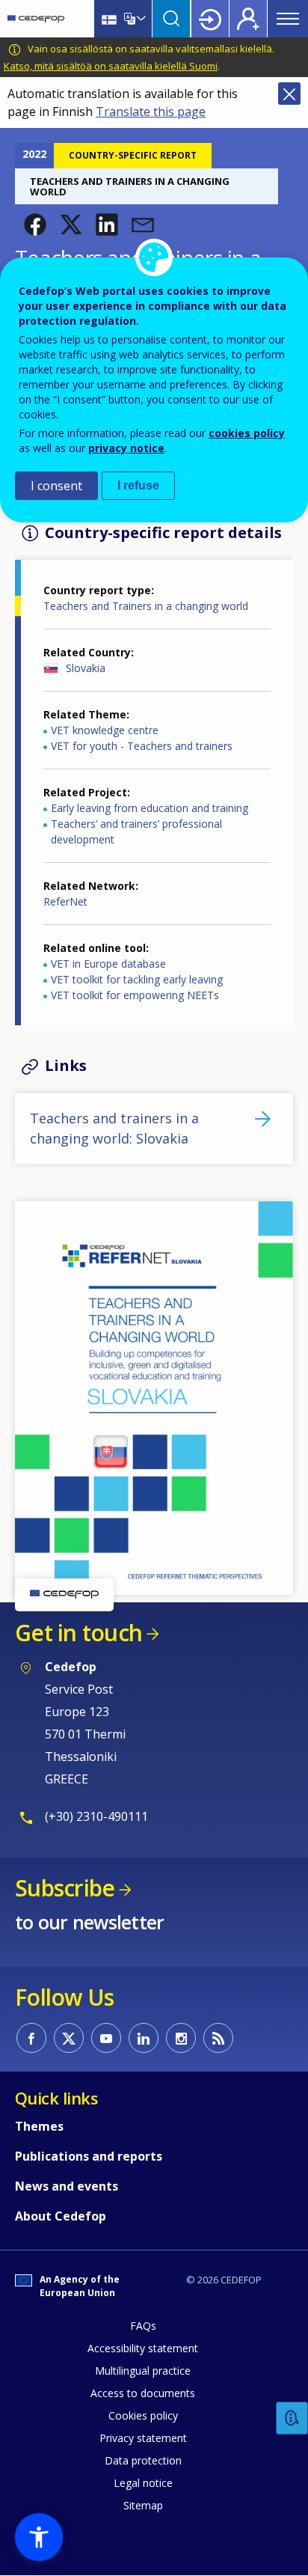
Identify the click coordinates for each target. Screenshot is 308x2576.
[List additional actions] (140, 19)
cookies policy (247, 433)
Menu (288, 19)
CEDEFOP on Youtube (106, 2038)
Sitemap (143, 2505)
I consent (56, 486)
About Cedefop (61, 2216)
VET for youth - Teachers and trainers (142, 746)
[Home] (36, 19)
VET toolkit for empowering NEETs (135, 995)
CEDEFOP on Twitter (69, 2038)
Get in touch (78, 1633)
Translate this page (151, 112)
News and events (67, 2186)
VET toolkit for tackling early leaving (137, 979)
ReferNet (65, 901)
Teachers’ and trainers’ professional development (136, 831)
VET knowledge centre (105, 730)
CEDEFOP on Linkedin (144, 2038)
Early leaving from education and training (150, 808)
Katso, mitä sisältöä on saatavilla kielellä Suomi (111, 66)
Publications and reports (89, 2156)
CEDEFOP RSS (218, 2038)
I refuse (138, 485)
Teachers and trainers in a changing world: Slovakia (114, 1128)
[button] (35, 225)
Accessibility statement (143, 2348)
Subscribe (65, 1888)
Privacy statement (143, 2438)
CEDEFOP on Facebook (31, 2038)
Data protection (143, 2460)
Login (210, 19)
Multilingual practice (143, 2371)
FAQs (143, 2326)
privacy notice (126, 448)
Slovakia (86, 668)
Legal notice (143, 2483)
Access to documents (143, 2393)
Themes (39, 2126)
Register (248, 19)
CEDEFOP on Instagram (181, 2038)
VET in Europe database (108, 964)
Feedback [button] (292, 2418)
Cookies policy (143, 2415)
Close (289, 94)
